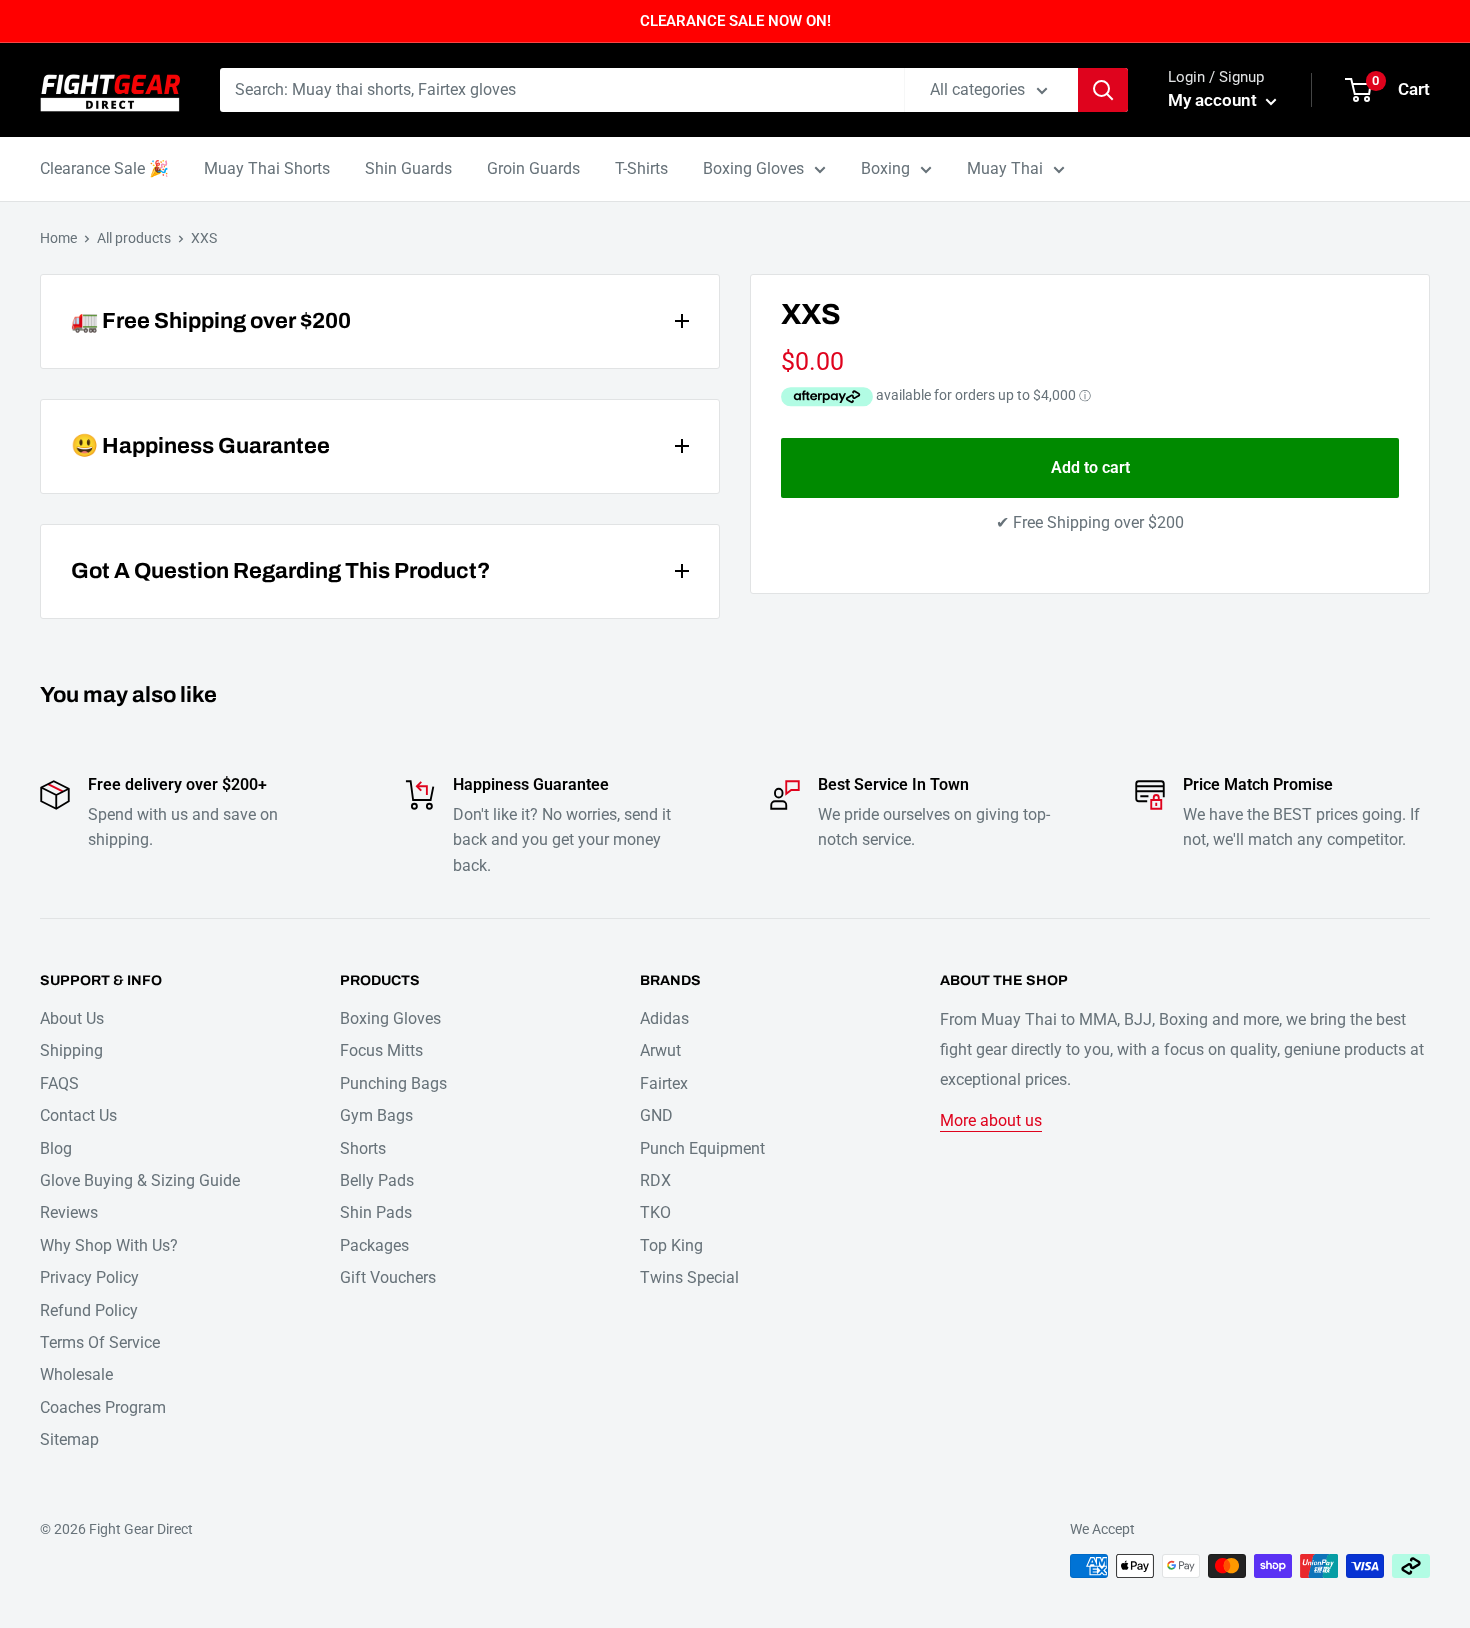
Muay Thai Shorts (267, 168)
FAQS (59, 1083)
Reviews (69, 1212)
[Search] (1103, 90)
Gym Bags (376, 1115)
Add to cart (1090, 467)
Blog (56, 1148)
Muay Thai (1005, 168)
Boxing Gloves (753, 168)
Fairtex (664, 1083)
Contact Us (78, 1115)
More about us (991, 1120)
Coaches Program (103, 1407)
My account (1214, 100)
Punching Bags (393, 1083)
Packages (374, 1245)
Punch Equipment (702, 1148)
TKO (655, 1212)
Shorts (363, 1148)
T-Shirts (641, 168)
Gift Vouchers (388, 1277)
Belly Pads (377, 1180)
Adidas (664, 1018)
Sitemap (69, 1439)
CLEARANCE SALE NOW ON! (735, 21)
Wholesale (76, 1374)
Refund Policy (89, 1310)
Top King (671, 1245)
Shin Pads (376, 1212)
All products (134, 238)
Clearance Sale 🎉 (104, 168)
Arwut (660, 1050)
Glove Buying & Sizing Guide (140, 1180)
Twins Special (689, 1277)
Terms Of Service (100, 1342)
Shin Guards (408, 168)
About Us (72, 1018)
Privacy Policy (89, 1277)
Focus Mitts (381, 1050)
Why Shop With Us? (109, 1245)
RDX (655, 1180)
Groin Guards (533, 168)
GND (656, 1115)
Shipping (71, 1050)
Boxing (885, 168)
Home (58, 238)
